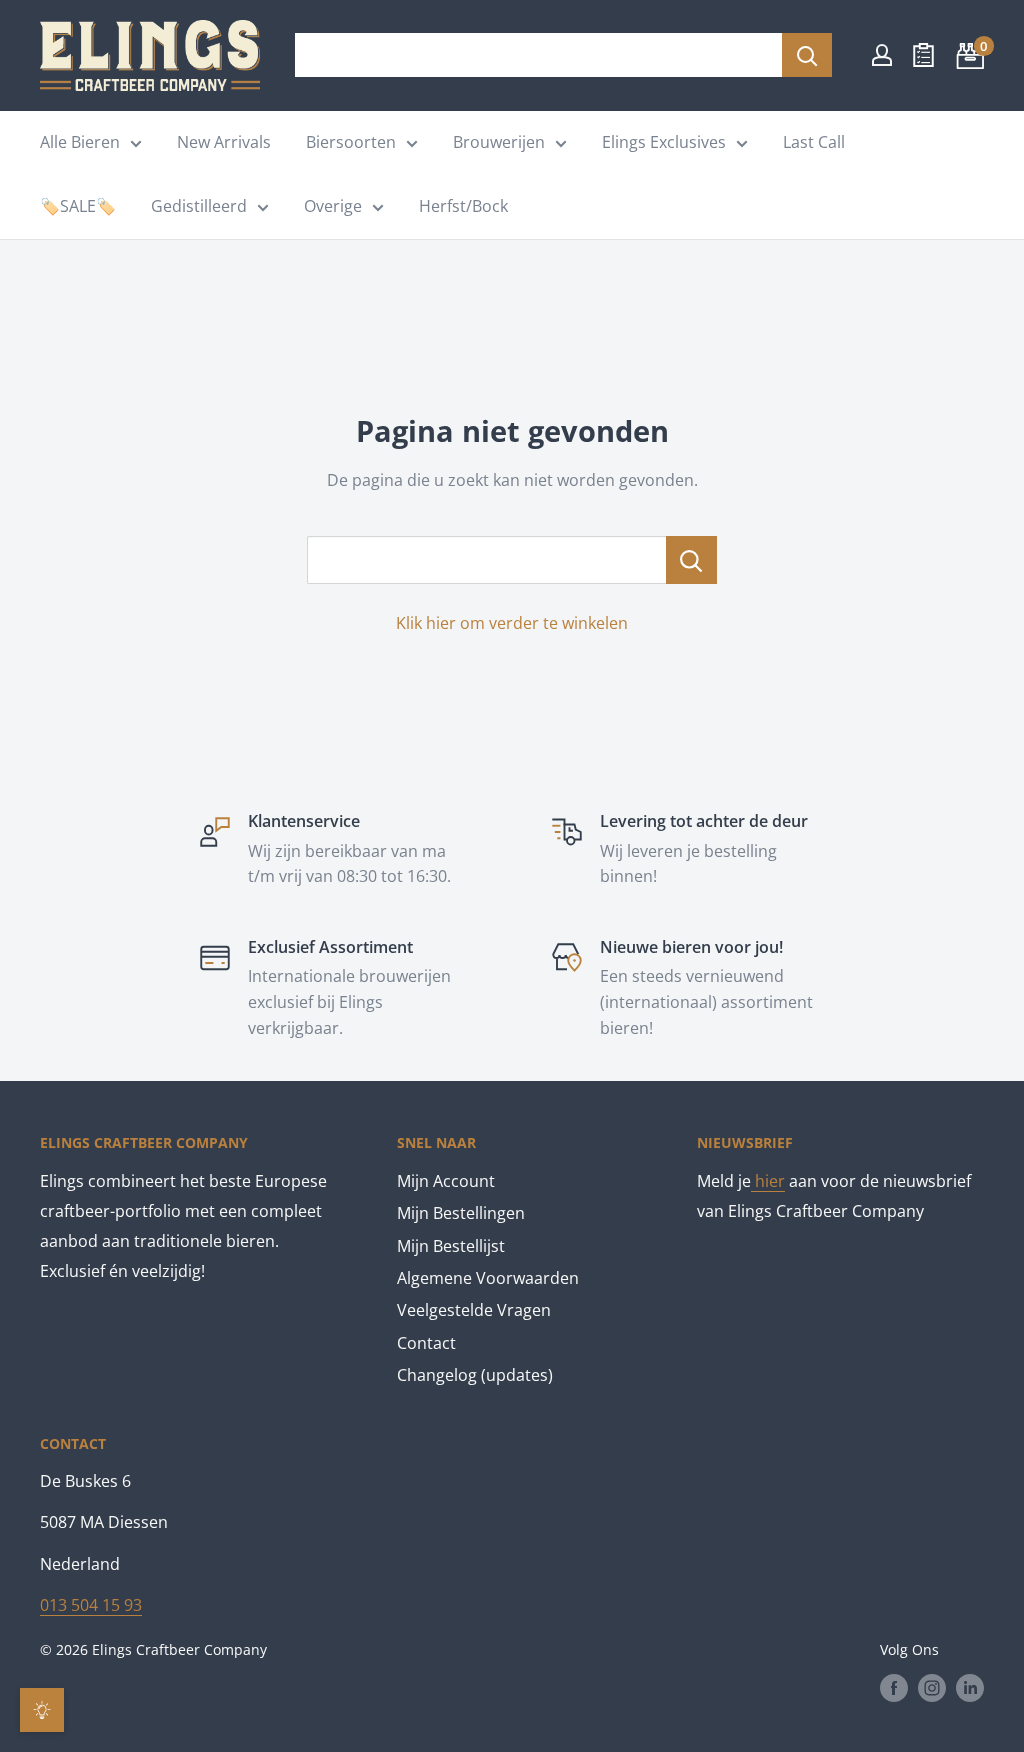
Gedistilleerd (199, 206)
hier (768, 1181)
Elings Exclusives (664, 142)
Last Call (814, 142)
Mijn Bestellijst (451, 1246)
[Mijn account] (882, 55)
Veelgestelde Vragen (474, 1310)
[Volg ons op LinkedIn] (970, 1688)
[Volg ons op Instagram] (932, 1688)
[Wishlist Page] (923, 55)
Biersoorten (351, 142)
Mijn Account (446, 1181)
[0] (967, 55)
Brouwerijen (499, 142)
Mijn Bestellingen (461, 1213)
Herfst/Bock (463, 206)
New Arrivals (224, 142)
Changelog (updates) (475, 1375)
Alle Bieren (80, 142)
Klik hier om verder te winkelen (512, 623)
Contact (426, 1343)
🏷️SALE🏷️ (78, 206)
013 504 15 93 (91, 1605)
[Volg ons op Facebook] (894, 1688)
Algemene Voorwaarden (488, 1278)
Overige (333, 206)
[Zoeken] (807, 55)
